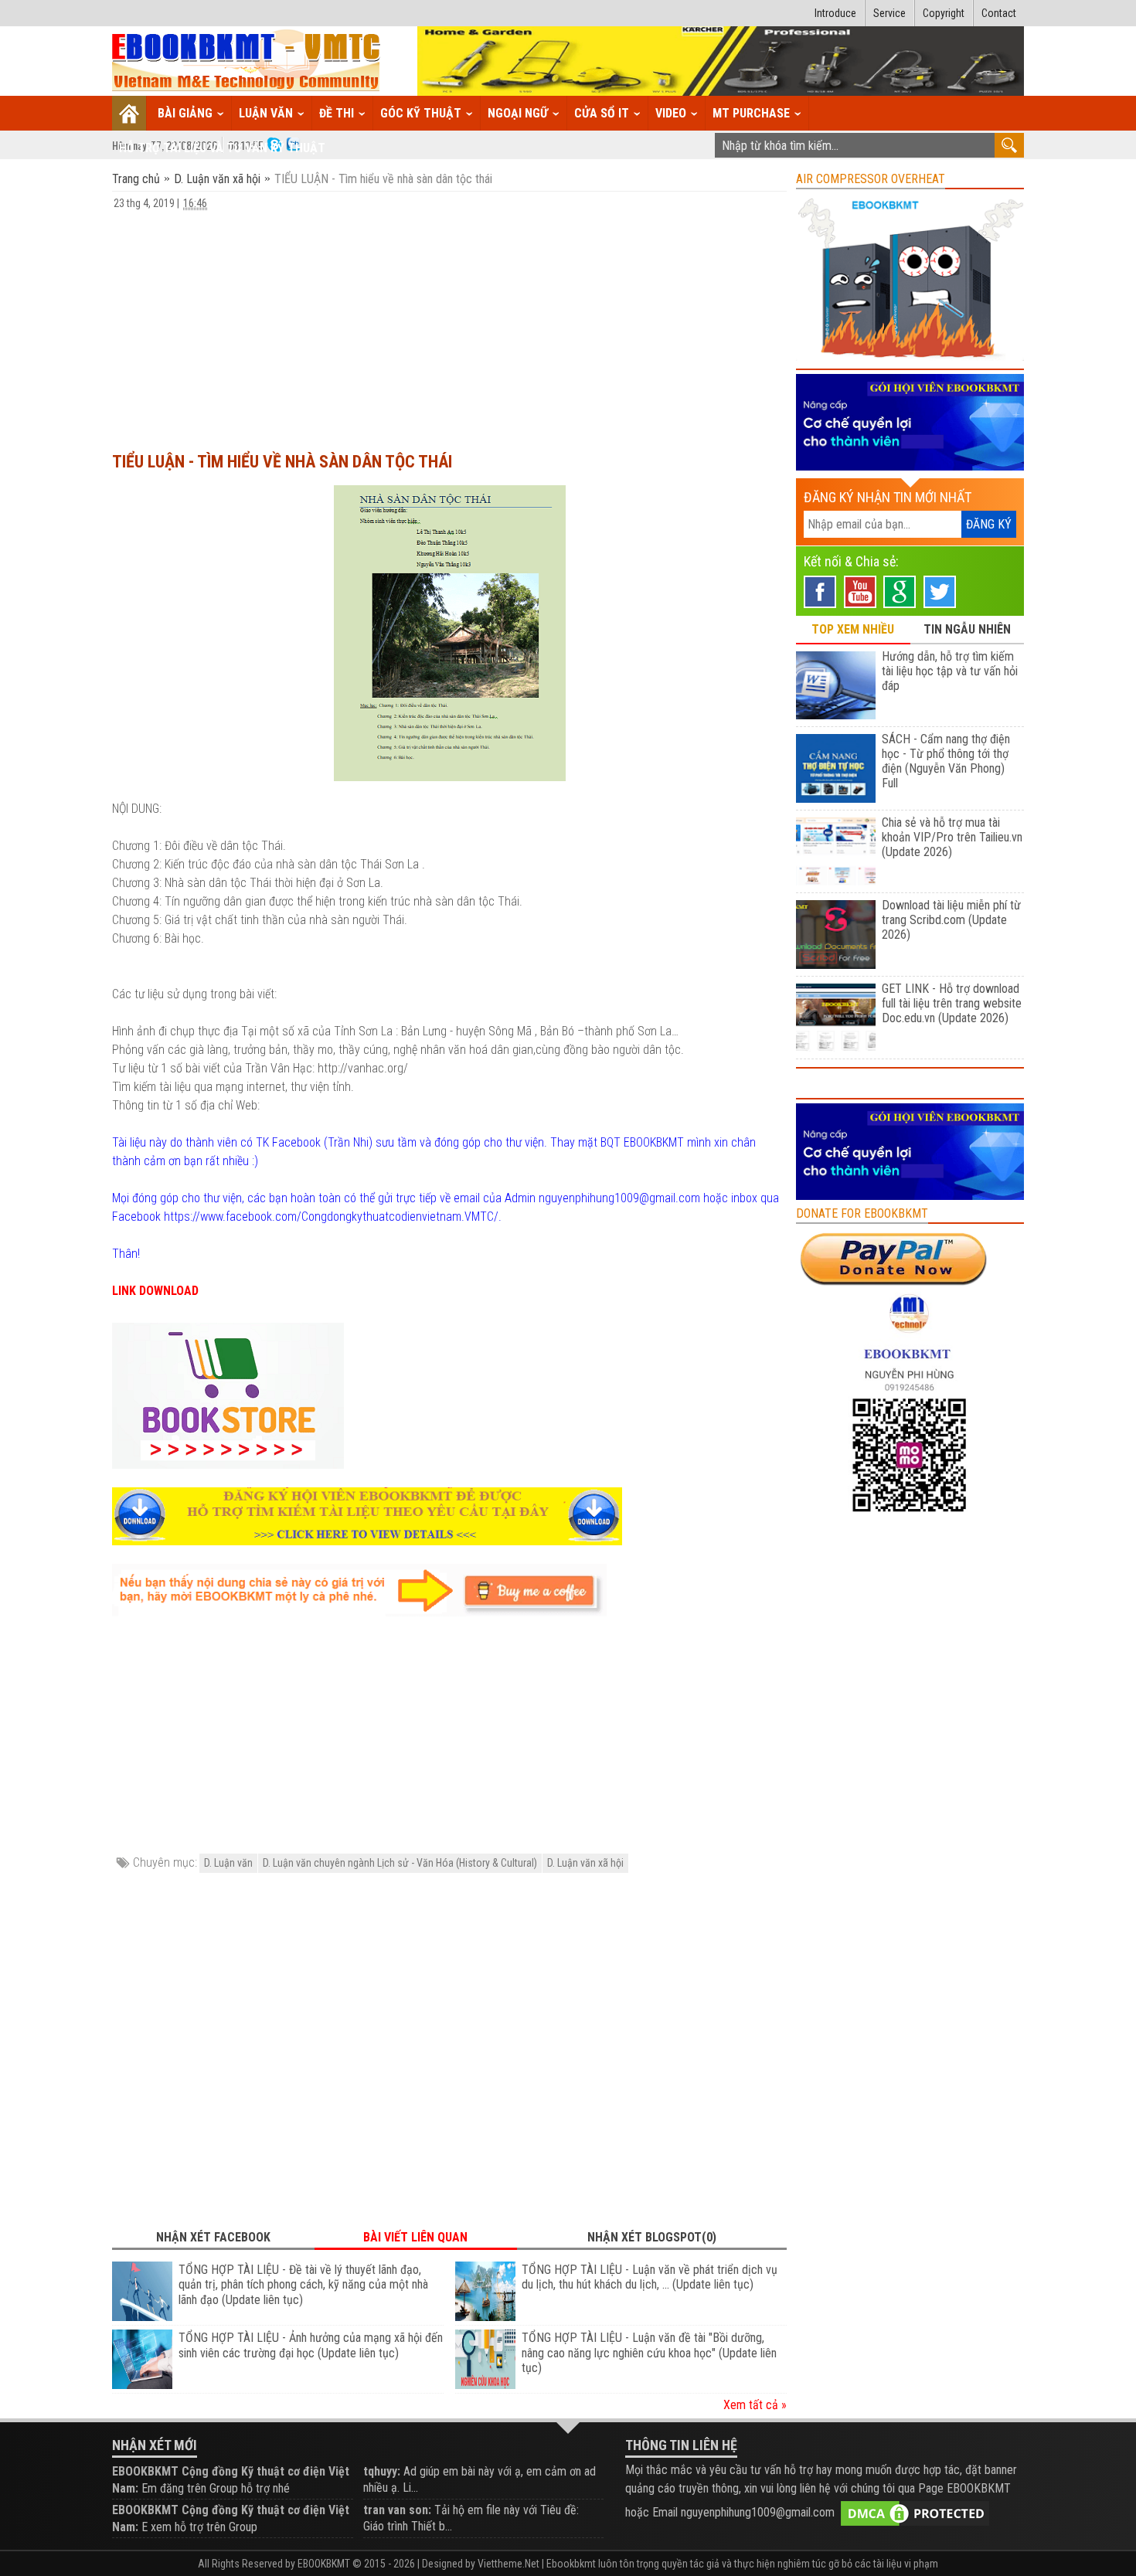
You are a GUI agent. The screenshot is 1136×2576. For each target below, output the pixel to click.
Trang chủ (138, 179)
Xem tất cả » (755, 2405)
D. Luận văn (228, 1863)
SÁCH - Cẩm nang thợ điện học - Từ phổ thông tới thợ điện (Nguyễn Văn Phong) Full (946, 761)
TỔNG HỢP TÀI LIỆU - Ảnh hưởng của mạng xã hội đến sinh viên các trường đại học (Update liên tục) (311, 2345)
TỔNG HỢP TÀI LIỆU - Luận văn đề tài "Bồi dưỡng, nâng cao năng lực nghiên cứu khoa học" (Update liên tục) (649, 2353)
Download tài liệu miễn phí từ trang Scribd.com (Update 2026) (951, 920)
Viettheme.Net (508, 2564)
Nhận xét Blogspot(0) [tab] (652, 2237)
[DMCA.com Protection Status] (915, 2512)
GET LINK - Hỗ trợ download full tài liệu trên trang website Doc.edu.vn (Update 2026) (952, 1003)
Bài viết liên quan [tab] (415, 2237)
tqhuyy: (382, 2471)
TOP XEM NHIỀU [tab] (853, 629)
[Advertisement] (449, 324)
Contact (999, 13)
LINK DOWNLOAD (155, 1291)
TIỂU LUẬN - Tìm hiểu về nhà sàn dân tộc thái (282, 462)
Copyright (944, 13)
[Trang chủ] (129, 113)
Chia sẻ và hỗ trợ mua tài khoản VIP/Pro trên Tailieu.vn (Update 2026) (952, 837)
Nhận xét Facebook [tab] (213, 2237)
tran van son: (397, 2510)
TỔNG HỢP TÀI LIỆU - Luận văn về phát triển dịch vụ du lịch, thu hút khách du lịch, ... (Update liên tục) (650, 2277)
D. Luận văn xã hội (217, 179)
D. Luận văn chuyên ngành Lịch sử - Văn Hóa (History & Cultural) (400, 1863)
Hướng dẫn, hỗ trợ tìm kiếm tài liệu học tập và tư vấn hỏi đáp (950, 671)
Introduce (835, 13)
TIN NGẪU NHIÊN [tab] (967, 629)
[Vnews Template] (247, 61)
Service (889, 13)
